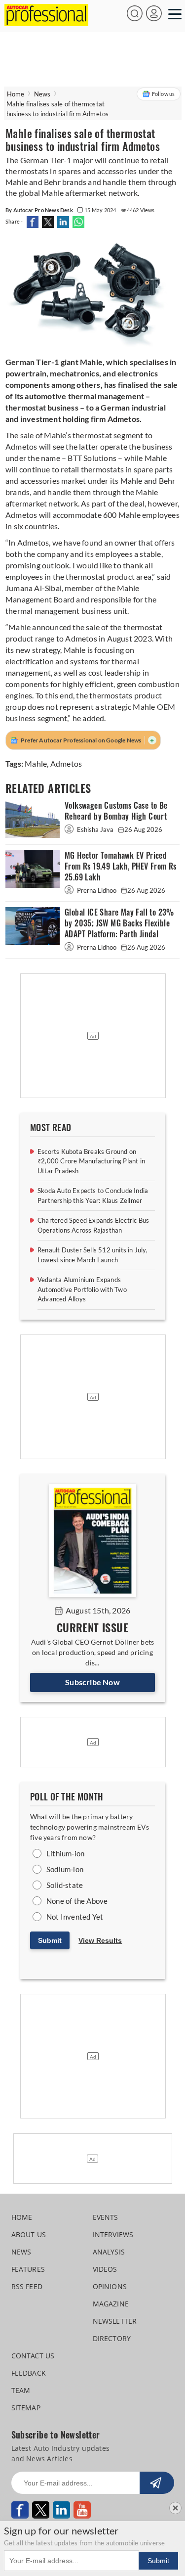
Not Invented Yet (75, 1917)
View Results (100, 1940)
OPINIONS (110, 2286)
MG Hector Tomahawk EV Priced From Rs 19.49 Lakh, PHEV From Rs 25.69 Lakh (121, 866)
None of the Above (77, 1901)
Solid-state (65, 1885)
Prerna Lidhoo (97, 890)
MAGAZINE (111, 2304)
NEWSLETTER (115, 2321)
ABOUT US (29, 2234)
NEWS (21, 2252)
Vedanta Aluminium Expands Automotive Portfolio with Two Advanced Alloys (82, 1289)
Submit (50, 1940)
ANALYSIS (109, 2252)
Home (16, 94)
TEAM (21, 2390)
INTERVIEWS (113, 2234)
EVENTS (106, 2217)
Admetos (66, 763)
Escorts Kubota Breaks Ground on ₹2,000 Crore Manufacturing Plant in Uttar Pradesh (91, 1161)
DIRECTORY (112, 2338)
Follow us (164, 94)
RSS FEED (27, 2286)
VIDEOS (105, 2269)
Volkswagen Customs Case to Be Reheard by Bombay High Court (116, 811)
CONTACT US (33, 2356)
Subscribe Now (92, 1682)
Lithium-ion (65, 1853)
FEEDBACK (29, 2373)
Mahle (36, 763)
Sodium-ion (65, 1869)
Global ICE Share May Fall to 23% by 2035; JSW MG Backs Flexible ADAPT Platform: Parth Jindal (119, 923)
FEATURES (28, 2269)
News (42, 94)
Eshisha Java (95, 829)
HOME (22, 2217)
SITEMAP (26, 2408)
